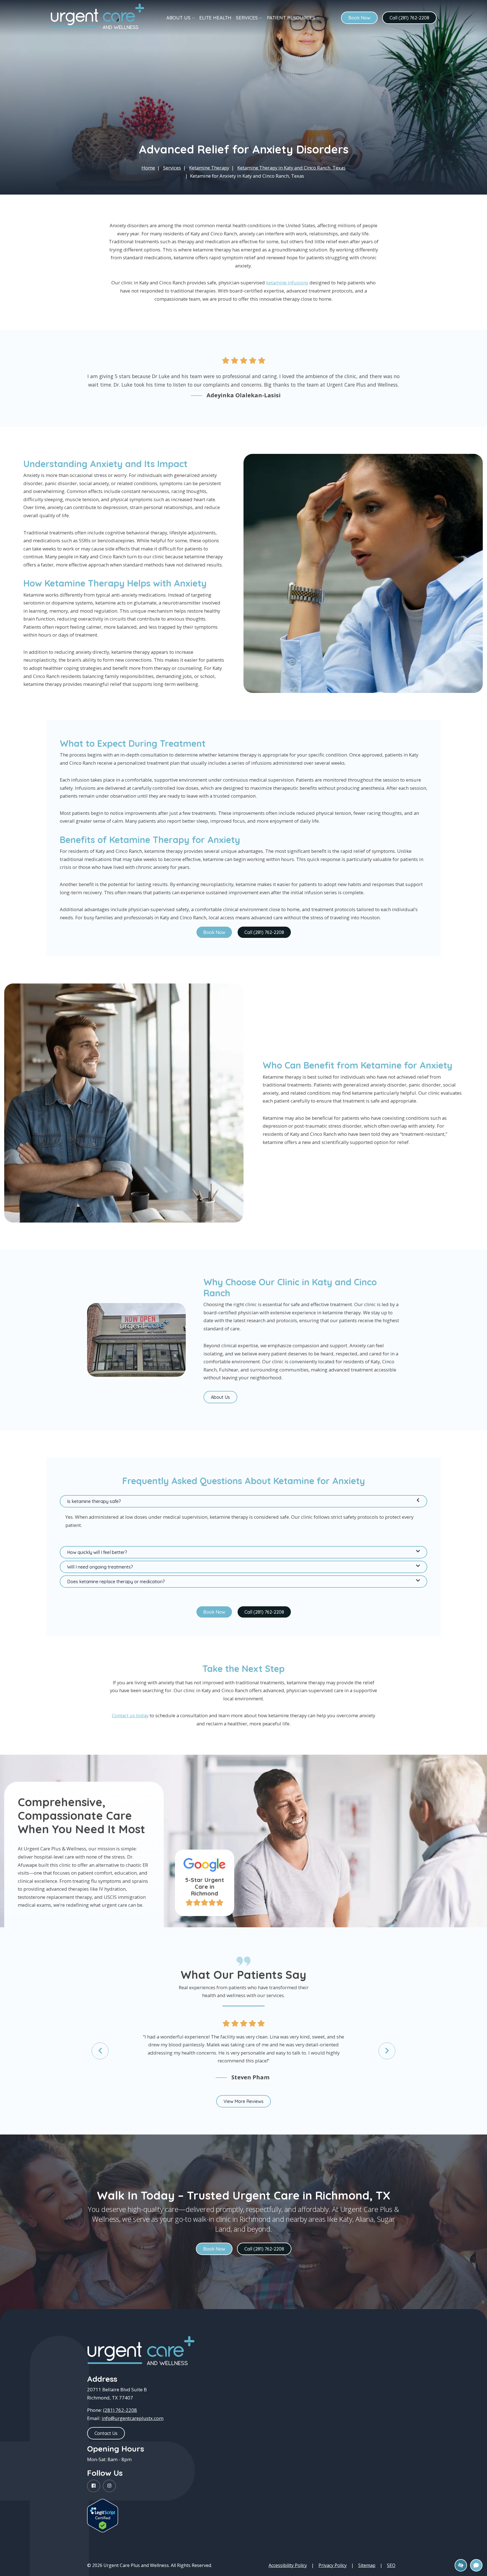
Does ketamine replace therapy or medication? (116, 1582)
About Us (220, 1397)
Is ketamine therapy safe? (94, 1501)
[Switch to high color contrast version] (461, 2565)
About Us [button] (178, 18)
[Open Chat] (476, 2565)
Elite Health (215, 18)
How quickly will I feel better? (97, 1552)
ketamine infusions (287, 283)
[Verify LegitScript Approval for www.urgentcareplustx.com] (103, 2516)
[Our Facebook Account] (94, 2486)
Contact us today (130, 1715)
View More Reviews (243, 2101)
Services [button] (247, 18)
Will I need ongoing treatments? (100, 1567)
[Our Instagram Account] (109, 2486)
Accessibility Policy (288, 2565)
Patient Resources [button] (291, 18)
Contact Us (106, 2433)
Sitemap (367, 2565)
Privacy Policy (333, 2565)
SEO (391, 2565)
